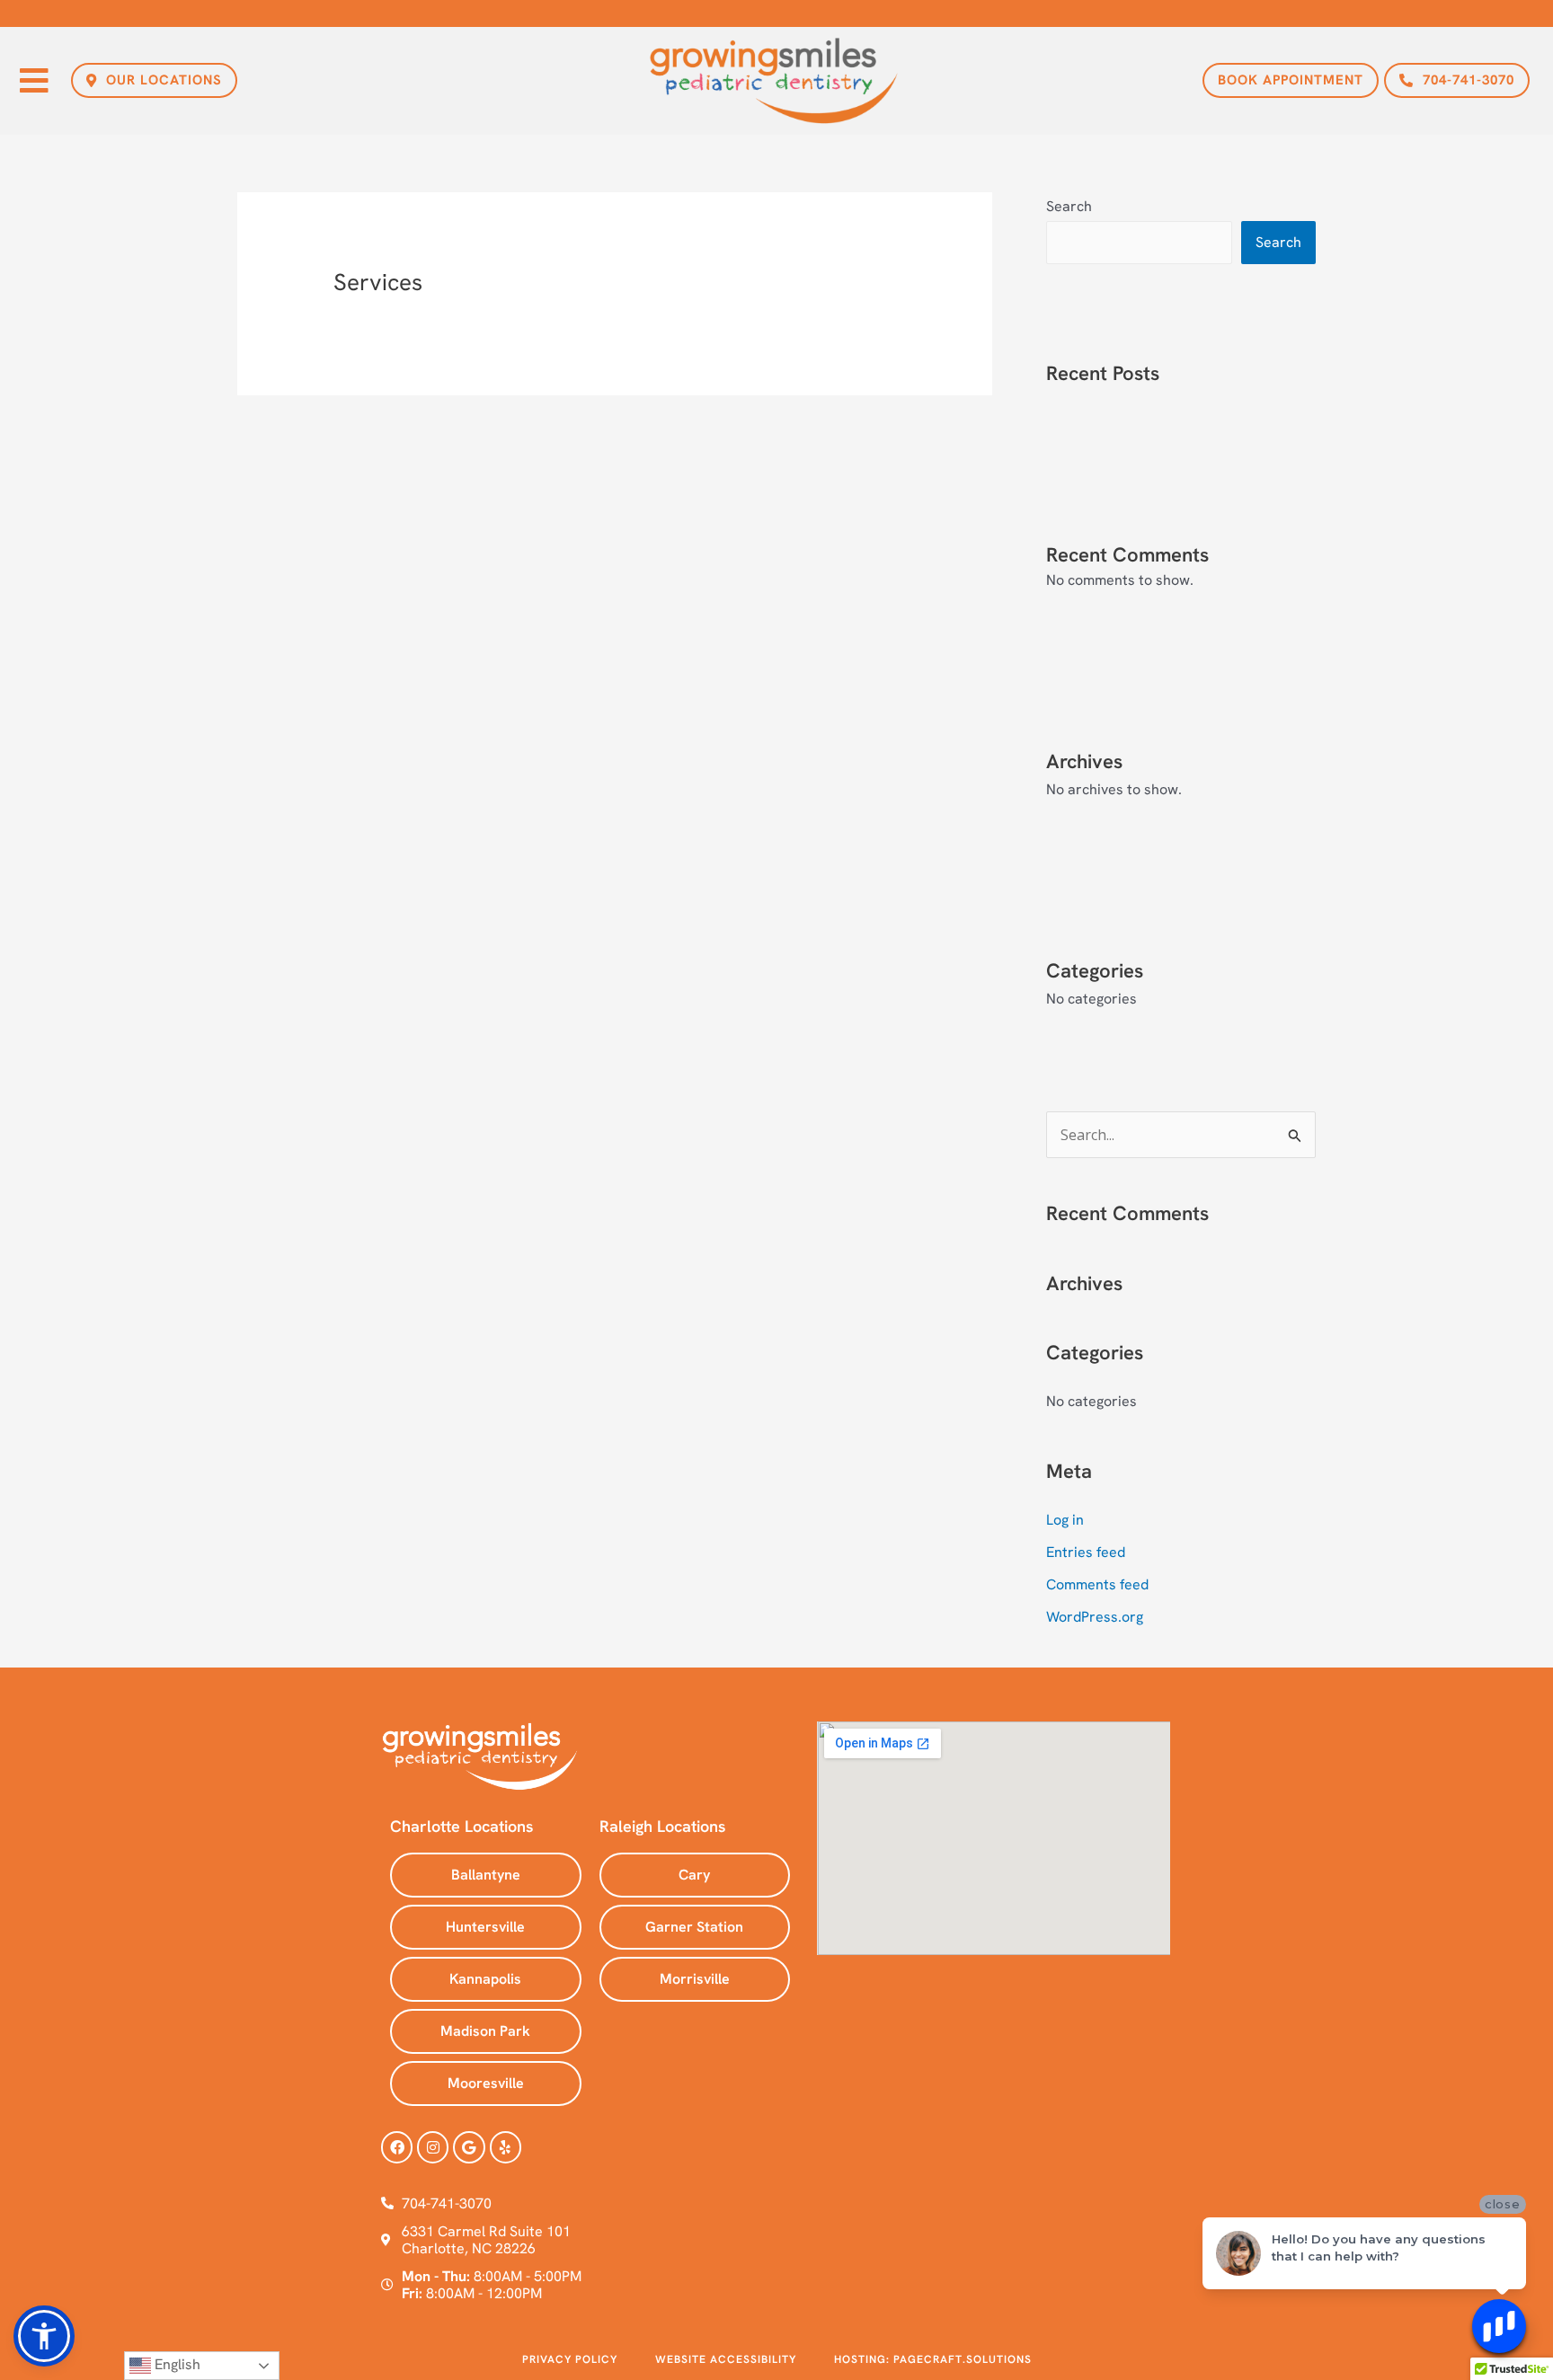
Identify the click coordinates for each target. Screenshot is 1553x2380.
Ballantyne (486, 1875)
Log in (1065, 1520)
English (176, 2364)
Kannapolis (485, 1979)
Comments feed (1097, 1584)
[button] (34, 81)
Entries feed (1086, 1552)
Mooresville (486, 2083)
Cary (694, 1875)
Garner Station (694, 1927)
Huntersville (485, 1927)
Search (1069, 206)
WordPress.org (1095, 1617)
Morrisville (695, 1979)
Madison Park (485, 2031)
